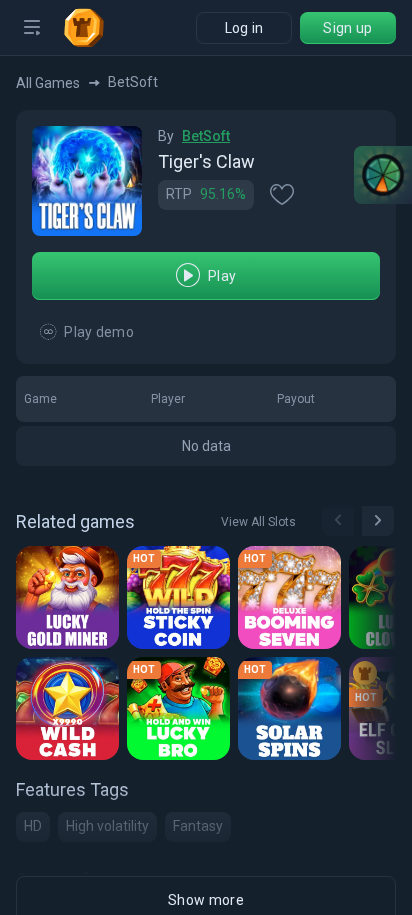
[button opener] (32, 28)
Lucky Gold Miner (70, 601)
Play (222, 276)
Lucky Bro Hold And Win (181, 712)
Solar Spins (288, 712)
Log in (244, 28)
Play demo (99, 332)
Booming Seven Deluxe (292, 601)
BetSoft (206, 136)
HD (33, 826)
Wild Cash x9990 (70, 712)
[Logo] (92, 28)
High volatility (107, 826)
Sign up (347, 28)
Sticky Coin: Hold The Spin (181, 601)
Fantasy (198, 826)
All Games (48, 83)
